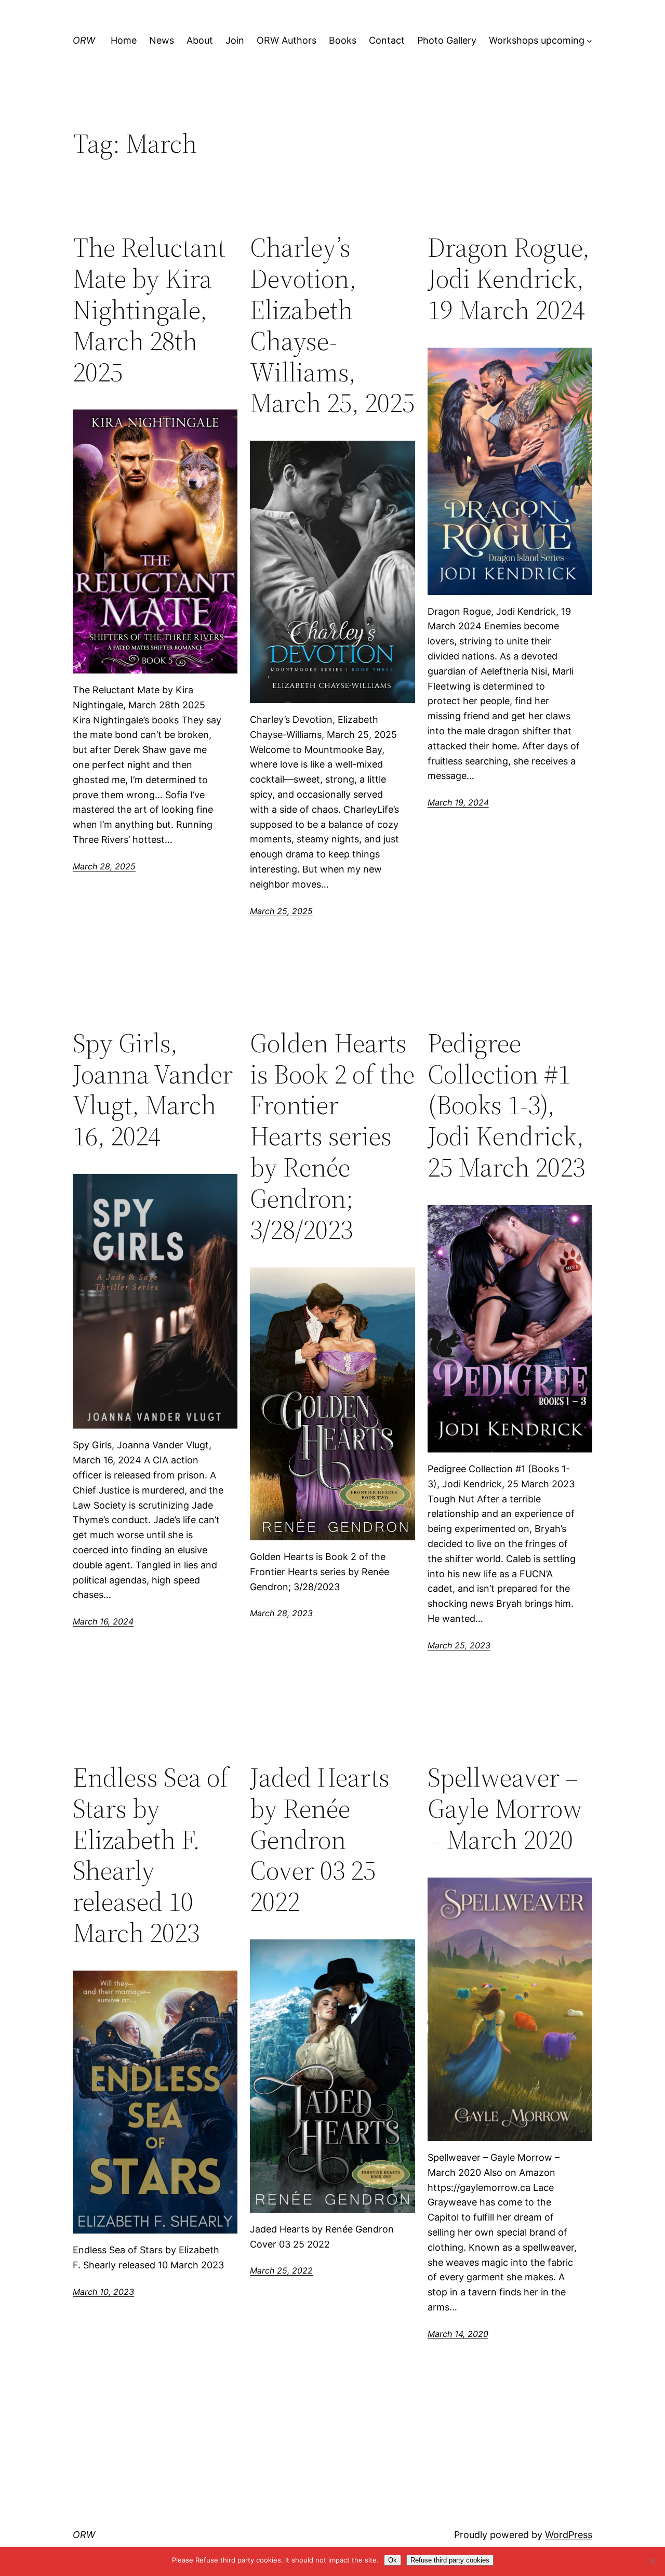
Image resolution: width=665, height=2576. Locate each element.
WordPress (569, 2535)
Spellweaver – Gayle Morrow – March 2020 (505, 1808)
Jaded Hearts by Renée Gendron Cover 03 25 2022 (320, 1839)
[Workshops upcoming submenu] (589, 41)
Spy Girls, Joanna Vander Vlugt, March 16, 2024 (153, 1089)
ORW (84, 40)
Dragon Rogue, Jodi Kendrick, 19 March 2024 (509, 278)
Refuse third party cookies (450, 2560)
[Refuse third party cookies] (652, 2561)
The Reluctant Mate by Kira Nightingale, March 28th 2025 (149, 309)
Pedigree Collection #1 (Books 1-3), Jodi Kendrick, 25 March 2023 (506, 1105)
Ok (393, 2560)
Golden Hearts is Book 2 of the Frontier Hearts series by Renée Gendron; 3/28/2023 (332, 1136)
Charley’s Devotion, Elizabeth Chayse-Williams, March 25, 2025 (332, 325)
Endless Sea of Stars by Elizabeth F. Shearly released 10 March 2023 (151, 1855)
